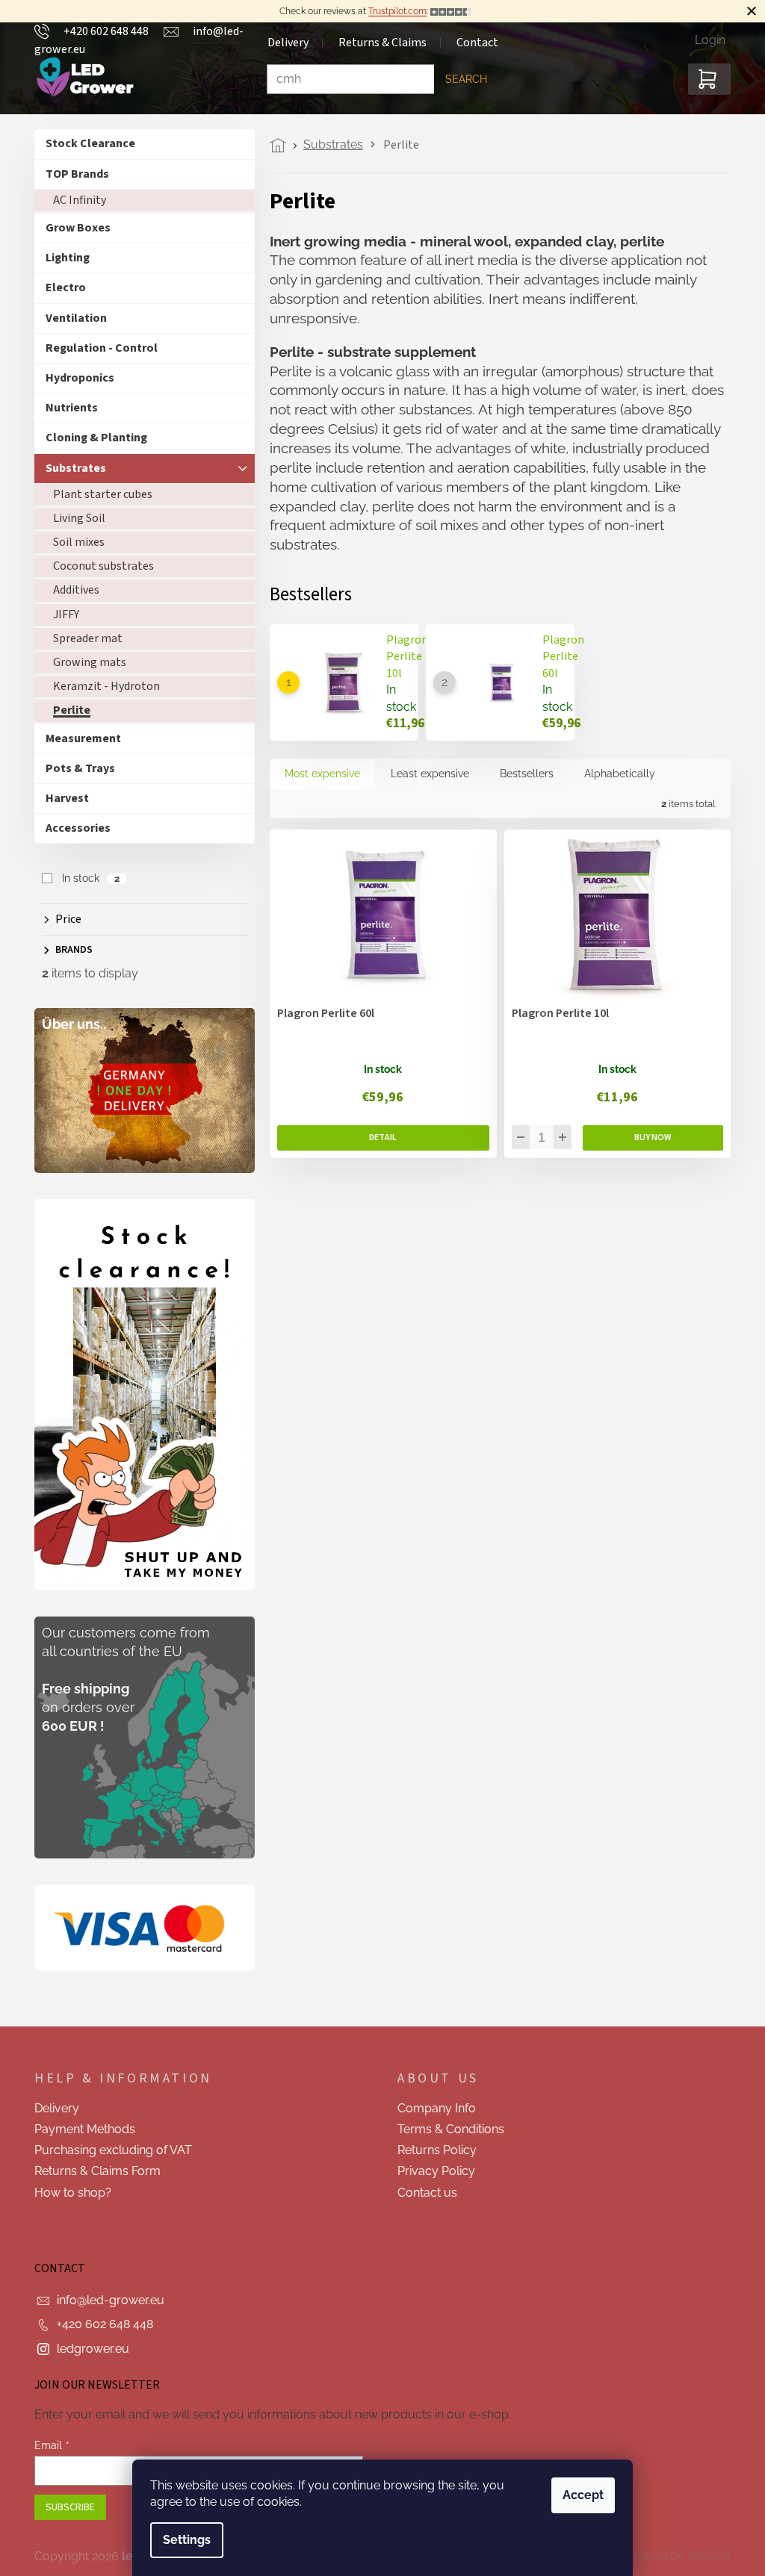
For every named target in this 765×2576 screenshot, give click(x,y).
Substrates (71, 468)
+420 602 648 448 (100, 2324)
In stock (85, 878)
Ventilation (71, 318)
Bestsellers (521, 774)
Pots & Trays (75, 768)
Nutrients (66, 408)
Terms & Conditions (446, 2129)
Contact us (422, 2193)
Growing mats (84, 662)
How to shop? (68, 2193)
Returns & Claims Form (92, 2171)
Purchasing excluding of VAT (108, 2150)
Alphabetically (614, 774)
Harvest (62, 798)
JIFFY (61, 615)
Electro (61, 287)
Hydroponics (75, 378)
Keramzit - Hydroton (101, 686)
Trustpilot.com (392, 11)
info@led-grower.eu (105, 2300)
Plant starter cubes (97, 494)
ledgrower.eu (88, 2349)
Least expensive (425, 774)
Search (461, 79)
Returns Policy (432, 2150)
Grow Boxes (73, 228)
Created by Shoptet (672, 2555)
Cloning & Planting (91, 438)
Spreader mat (83, 638)
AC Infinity (74, 200)
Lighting (62, 258)
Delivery (52, 2108)
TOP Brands (72, 174)
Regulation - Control (96, 348)
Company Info (431, 2108)
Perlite (66, 710)
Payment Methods (80, 2129)
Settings (182, 2540)
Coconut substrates (98, 566)
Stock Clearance (85, 143)
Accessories (73, 828)
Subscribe (65, 2507)
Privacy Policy (431, 2171)
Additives (71, 590)
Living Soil (74, 518)
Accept (578, 2495)
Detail (378, 1138)
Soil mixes (74, 542)
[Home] (277, 146)
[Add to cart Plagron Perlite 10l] (647, 1138)
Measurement (78, 738)
